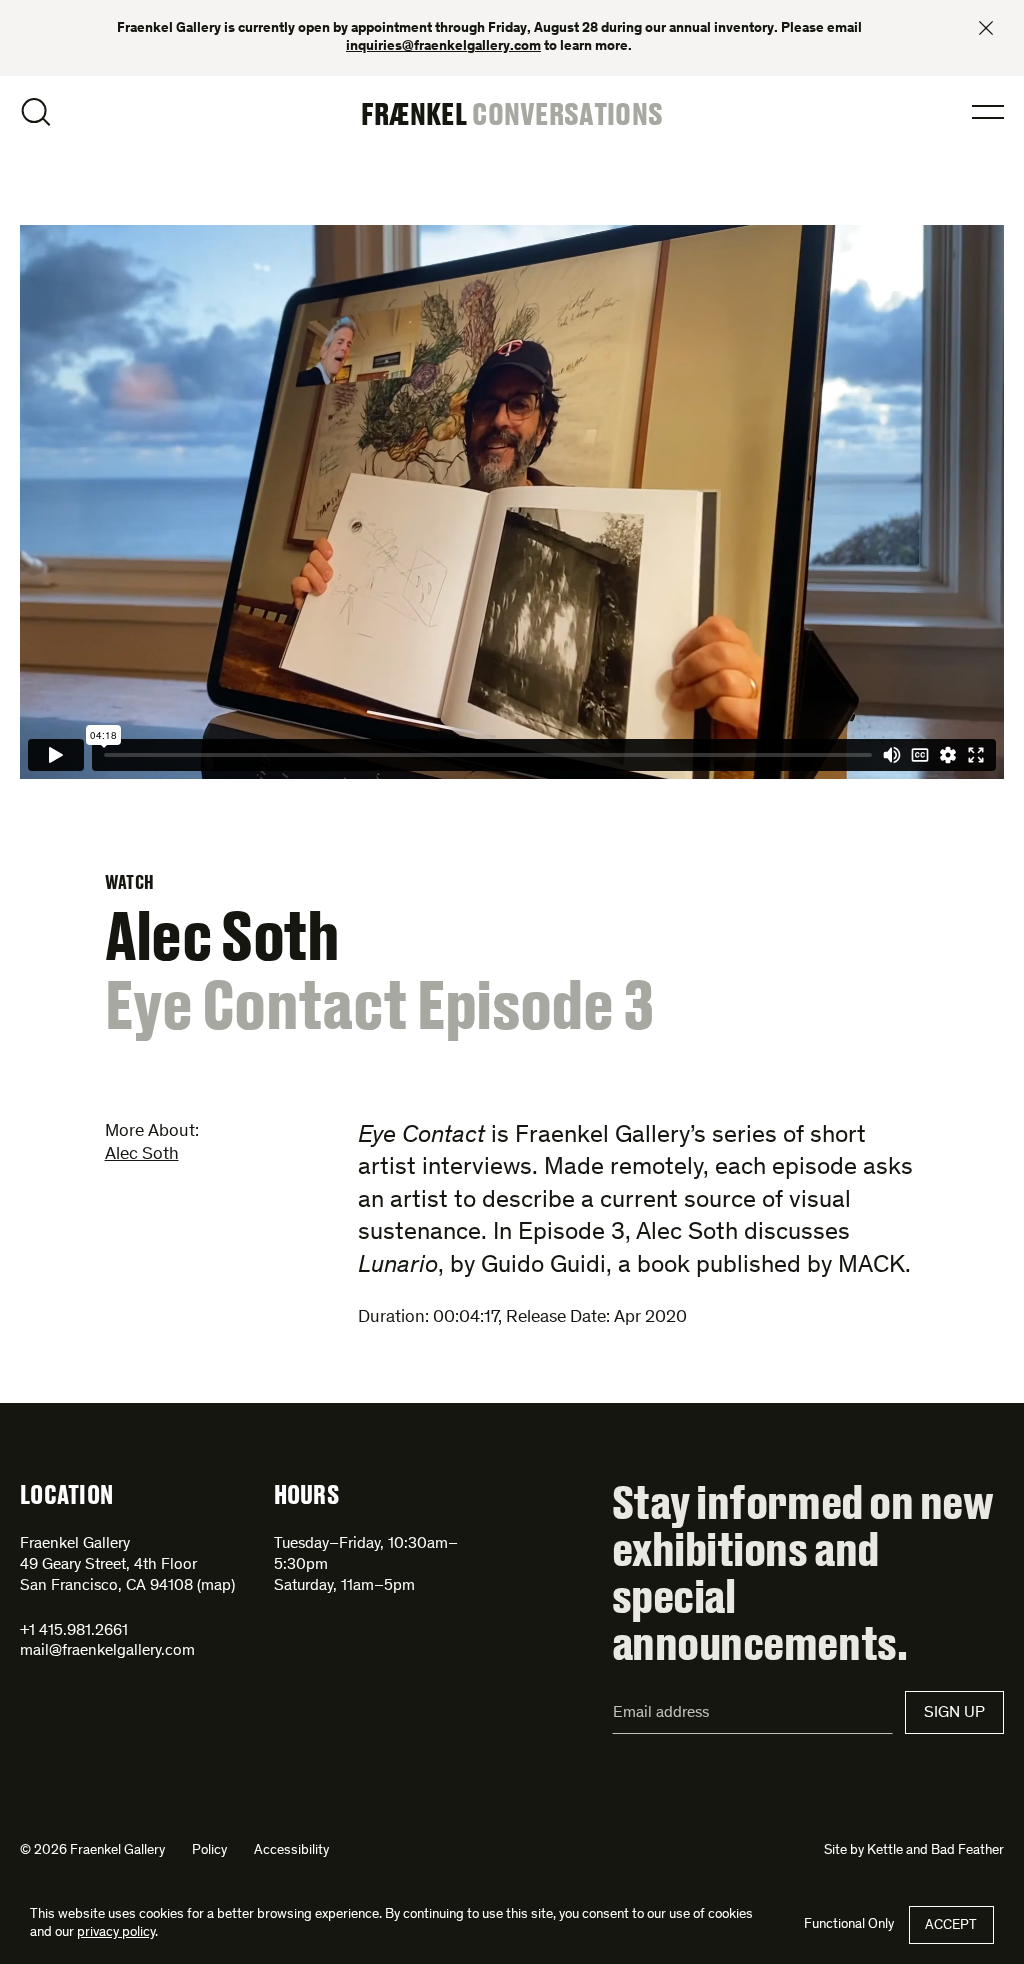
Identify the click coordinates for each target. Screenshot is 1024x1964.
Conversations (567, 113)
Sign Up (954, 1713)
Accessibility (291, 1851)
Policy (209, 1851)
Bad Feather (967, 1851)
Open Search (36, 112)
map (216, 1586)
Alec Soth (142, 1155)
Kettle (885, 1851)
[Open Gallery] (512, 506)
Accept (951, 1926)
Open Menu (988, 112)
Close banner (986, 28)
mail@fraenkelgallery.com (107, 1651)
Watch (130, 882)
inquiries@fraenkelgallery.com (443, 47)
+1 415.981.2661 (74, 1631)
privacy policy (116, 1933)
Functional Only (849, 1925)
